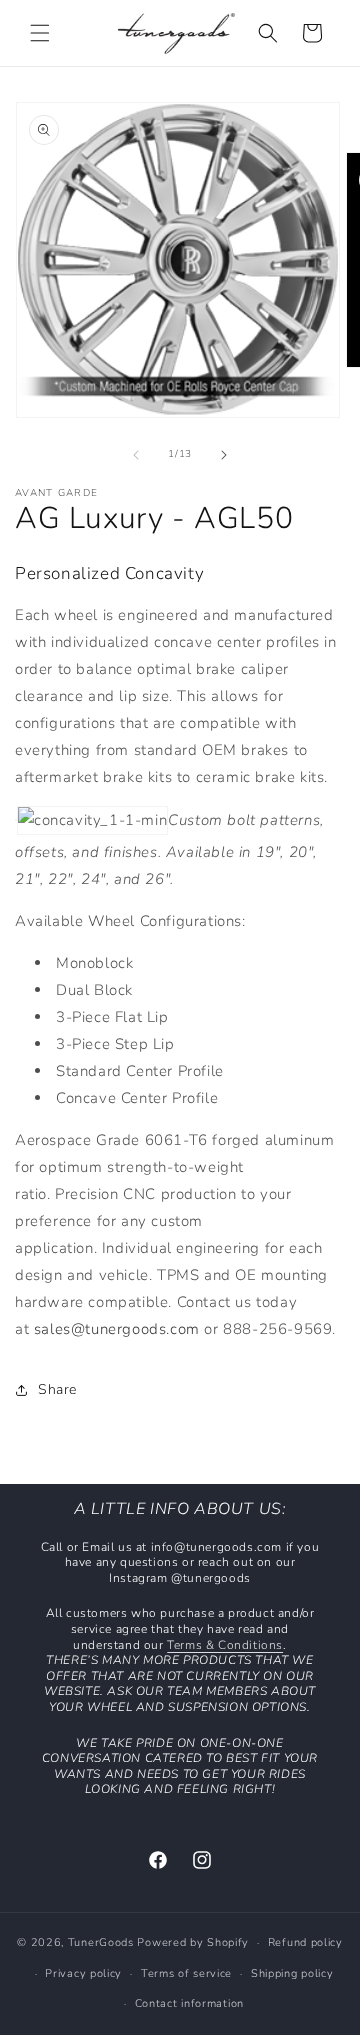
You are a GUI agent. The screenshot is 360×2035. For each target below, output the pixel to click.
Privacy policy (83, 1973)
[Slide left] (136, 455)
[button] (40, 33)
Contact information (189, 2003)
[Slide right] (224, 455)
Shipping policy (292, 1973)
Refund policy (305, 1942)
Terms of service (186, 1973)
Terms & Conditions (225, 1645)
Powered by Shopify (193, 1942)
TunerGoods (101, 1942)
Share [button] (57, 1389)
